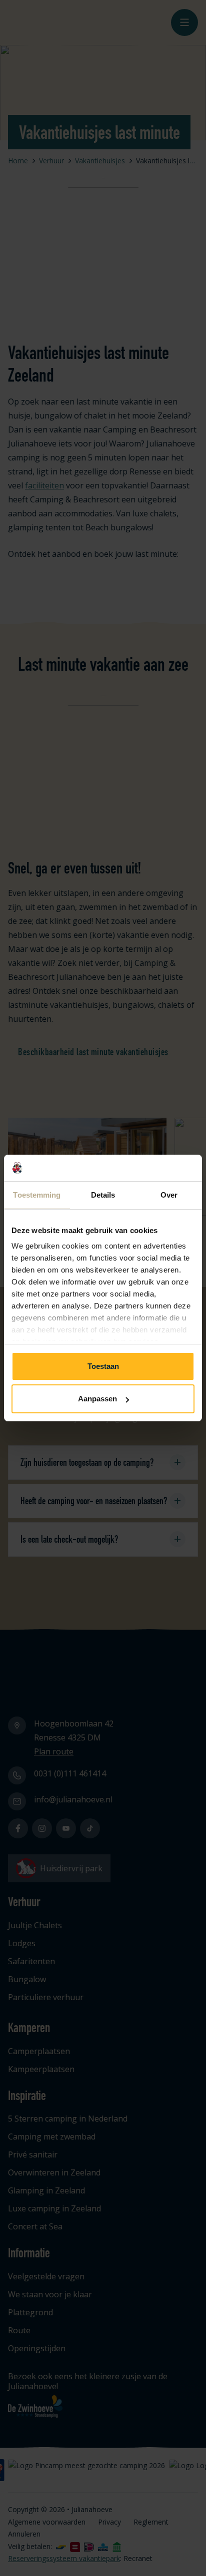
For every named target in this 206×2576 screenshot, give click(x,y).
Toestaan (103, 1366)
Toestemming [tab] (37, 1195)
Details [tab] (103, 1195)
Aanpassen (97, 1399)
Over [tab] (169, 1195)
